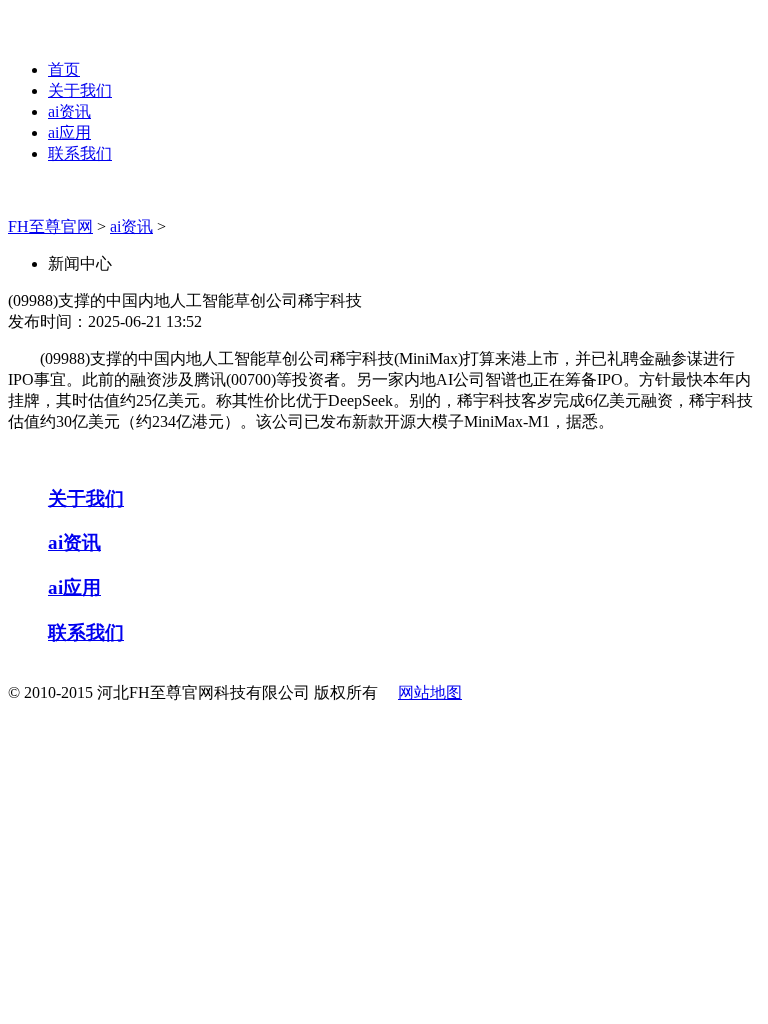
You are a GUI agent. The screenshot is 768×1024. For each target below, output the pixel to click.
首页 (64, 69)
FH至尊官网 (50, 226)
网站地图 (430, 692)
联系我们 (80, 153)
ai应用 (69, 132)
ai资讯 (69, 111)
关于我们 (80, 90)
